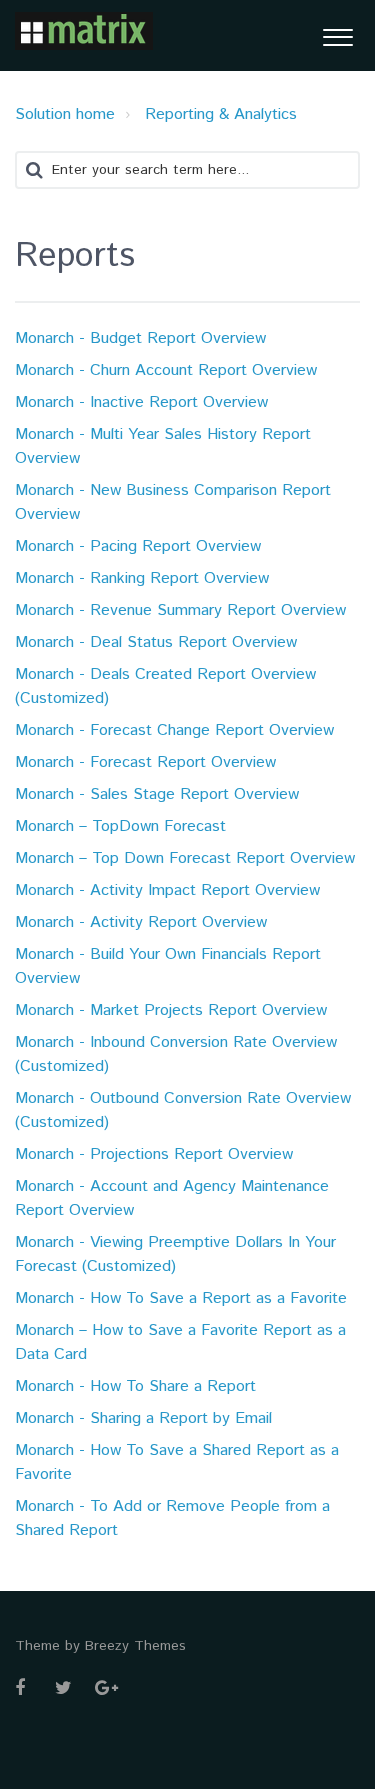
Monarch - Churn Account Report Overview (166, 370)
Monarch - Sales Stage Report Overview (157, 794)
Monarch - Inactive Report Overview (141, 402)
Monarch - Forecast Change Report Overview (174, 730)
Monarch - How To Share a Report (135, 1386)
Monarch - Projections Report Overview (154, 1154)
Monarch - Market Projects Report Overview (171, 1010)
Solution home (65, 114)
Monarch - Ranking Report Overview (142, 578)
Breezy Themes (135, 1646)
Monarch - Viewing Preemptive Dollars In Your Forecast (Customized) (175, 1254)
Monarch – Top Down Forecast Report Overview (185, 858)
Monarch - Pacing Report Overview (138, 546)
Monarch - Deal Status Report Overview (156, 642)
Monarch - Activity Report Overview (141, 922)
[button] (337, 35)
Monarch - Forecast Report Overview (145, 762)
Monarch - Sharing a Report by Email (143, 1418)
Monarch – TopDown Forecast (120, 826)
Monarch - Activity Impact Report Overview (167, 890)
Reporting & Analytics (221, 114)
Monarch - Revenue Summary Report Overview (180, 610)
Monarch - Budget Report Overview (140, 338)
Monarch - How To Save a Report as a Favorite (181, 1298)
